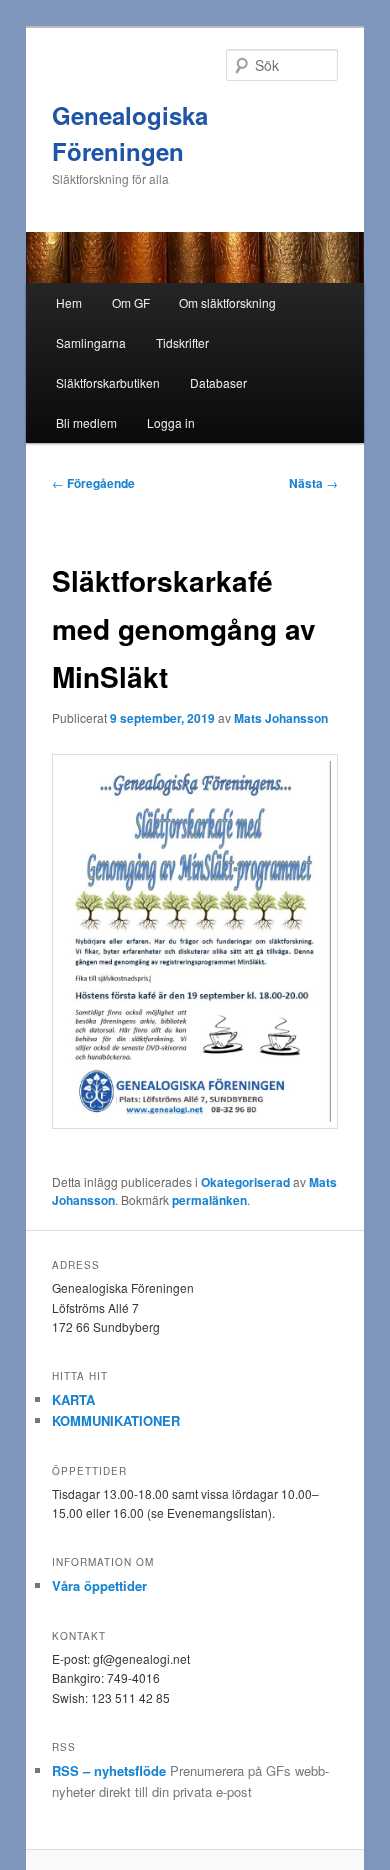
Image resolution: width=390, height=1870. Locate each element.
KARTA (73, 1399)
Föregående (93, 483)
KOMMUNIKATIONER (116, 1420)
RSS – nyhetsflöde (109, 1770)
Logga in (171, 422)
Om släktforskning (227, 302)
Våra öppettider (99, 1585)
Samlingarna (91, 342)
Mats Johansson (281, 718)
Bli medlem (86, 422)
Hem (69, 302)
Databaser (218, 382)
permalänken (209, 1200)
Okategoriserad (245, 1182)
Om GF (131, 302)
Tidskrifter (182, 342)
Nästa (313, 483)
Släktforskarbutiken (108, 382)
